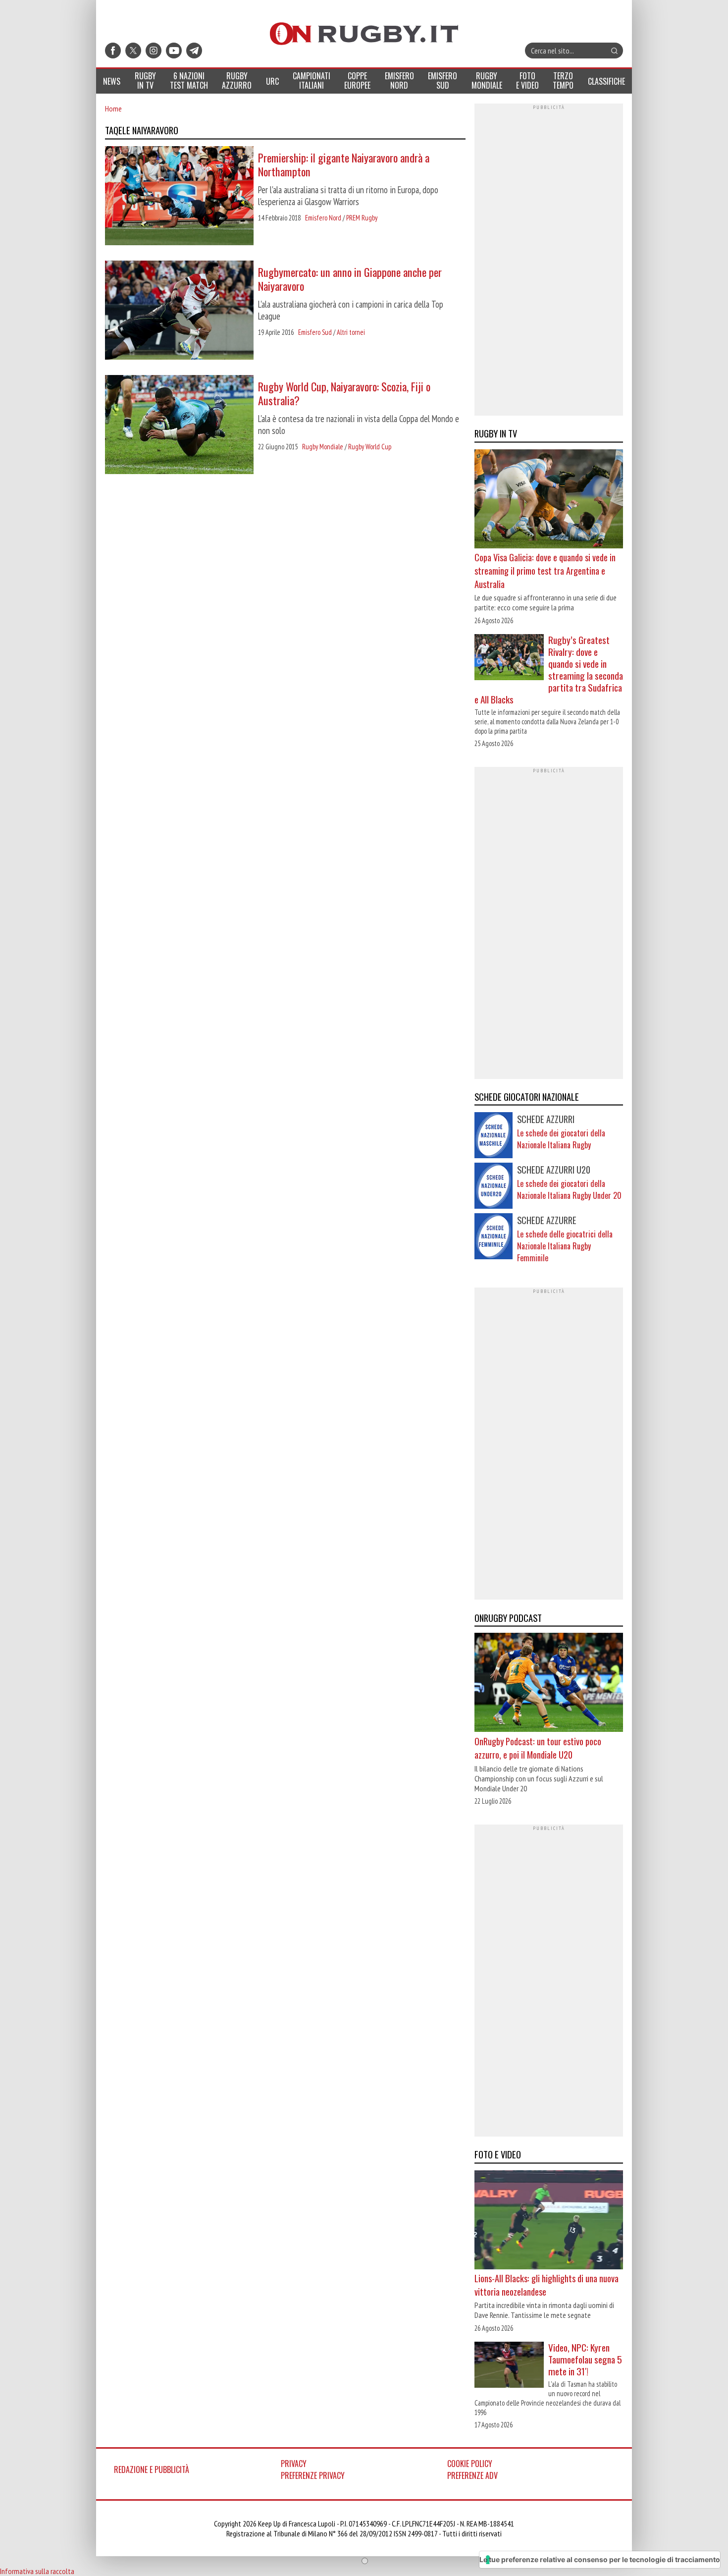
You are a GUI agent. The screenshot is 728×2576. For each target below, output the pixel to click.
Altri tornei (351, 332)
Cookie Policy (470, 2464)
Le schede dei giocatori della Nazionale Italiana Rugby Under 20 (569, 1189)
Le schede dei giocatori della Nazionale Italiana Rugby (561, 1139)
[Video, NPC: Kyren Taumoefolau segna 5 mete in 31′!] (509, 2366)
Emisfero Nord (323, 218)
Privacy (294, 2464)
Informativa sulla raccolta (37, 2571)
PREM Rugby (362, 218)
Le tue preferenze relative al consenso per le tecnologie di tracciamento (600, 2559)
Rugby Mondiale (323, 447)
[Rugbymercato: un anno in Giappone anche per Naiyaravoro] (179, 311)
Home (113, 108)
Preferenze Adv (472, 2475)
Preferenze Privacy (313, 2475)
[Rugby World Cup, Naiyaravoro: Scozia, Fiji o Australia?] (179, 426)
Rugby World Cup (370, 447)
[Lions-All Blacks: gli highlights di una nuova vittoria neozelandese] (549, 2221)
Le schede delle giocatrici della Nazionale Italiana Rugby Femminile (565, 1246)
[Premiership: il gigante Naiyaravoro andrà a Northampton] (179, 197)
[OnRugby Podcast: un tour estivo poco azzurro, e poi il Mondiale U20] (549, 1684)
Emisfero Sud (315, 332)
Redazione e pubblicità (152, 2469)
